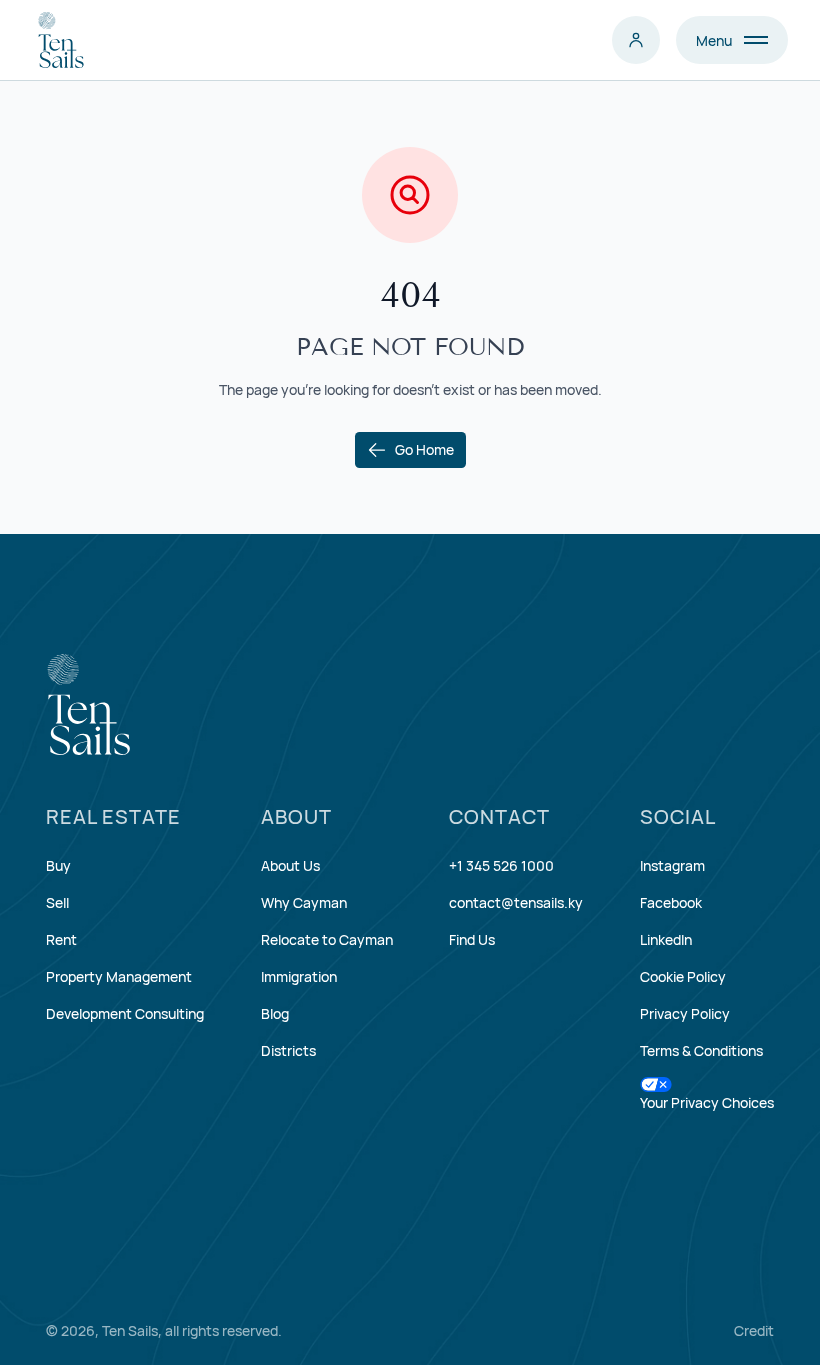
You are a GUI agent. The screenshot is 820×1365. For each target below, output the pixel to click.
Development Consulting (125, 1013)
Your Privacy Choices (707, 1102)
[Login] (636, 40)
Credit (754, 1330)
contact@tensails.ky (516, 902)
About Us (290, 865)
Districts (288, 1050)
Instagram (672, 865)
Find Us (472, 939)
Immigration (299, 976)
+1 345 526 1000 (501, 865)
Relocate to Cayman (327, 939)
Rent (61, 939)
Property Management (119, 976)
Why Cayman (304, 902)
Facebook (671, 902)
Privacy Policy (685, 1013)
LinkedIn (666, 939)
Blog (275, 1013)
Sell (57, 902)
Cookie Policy (683, 976)
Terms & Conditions (701, 1050)
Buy (58, 865)
